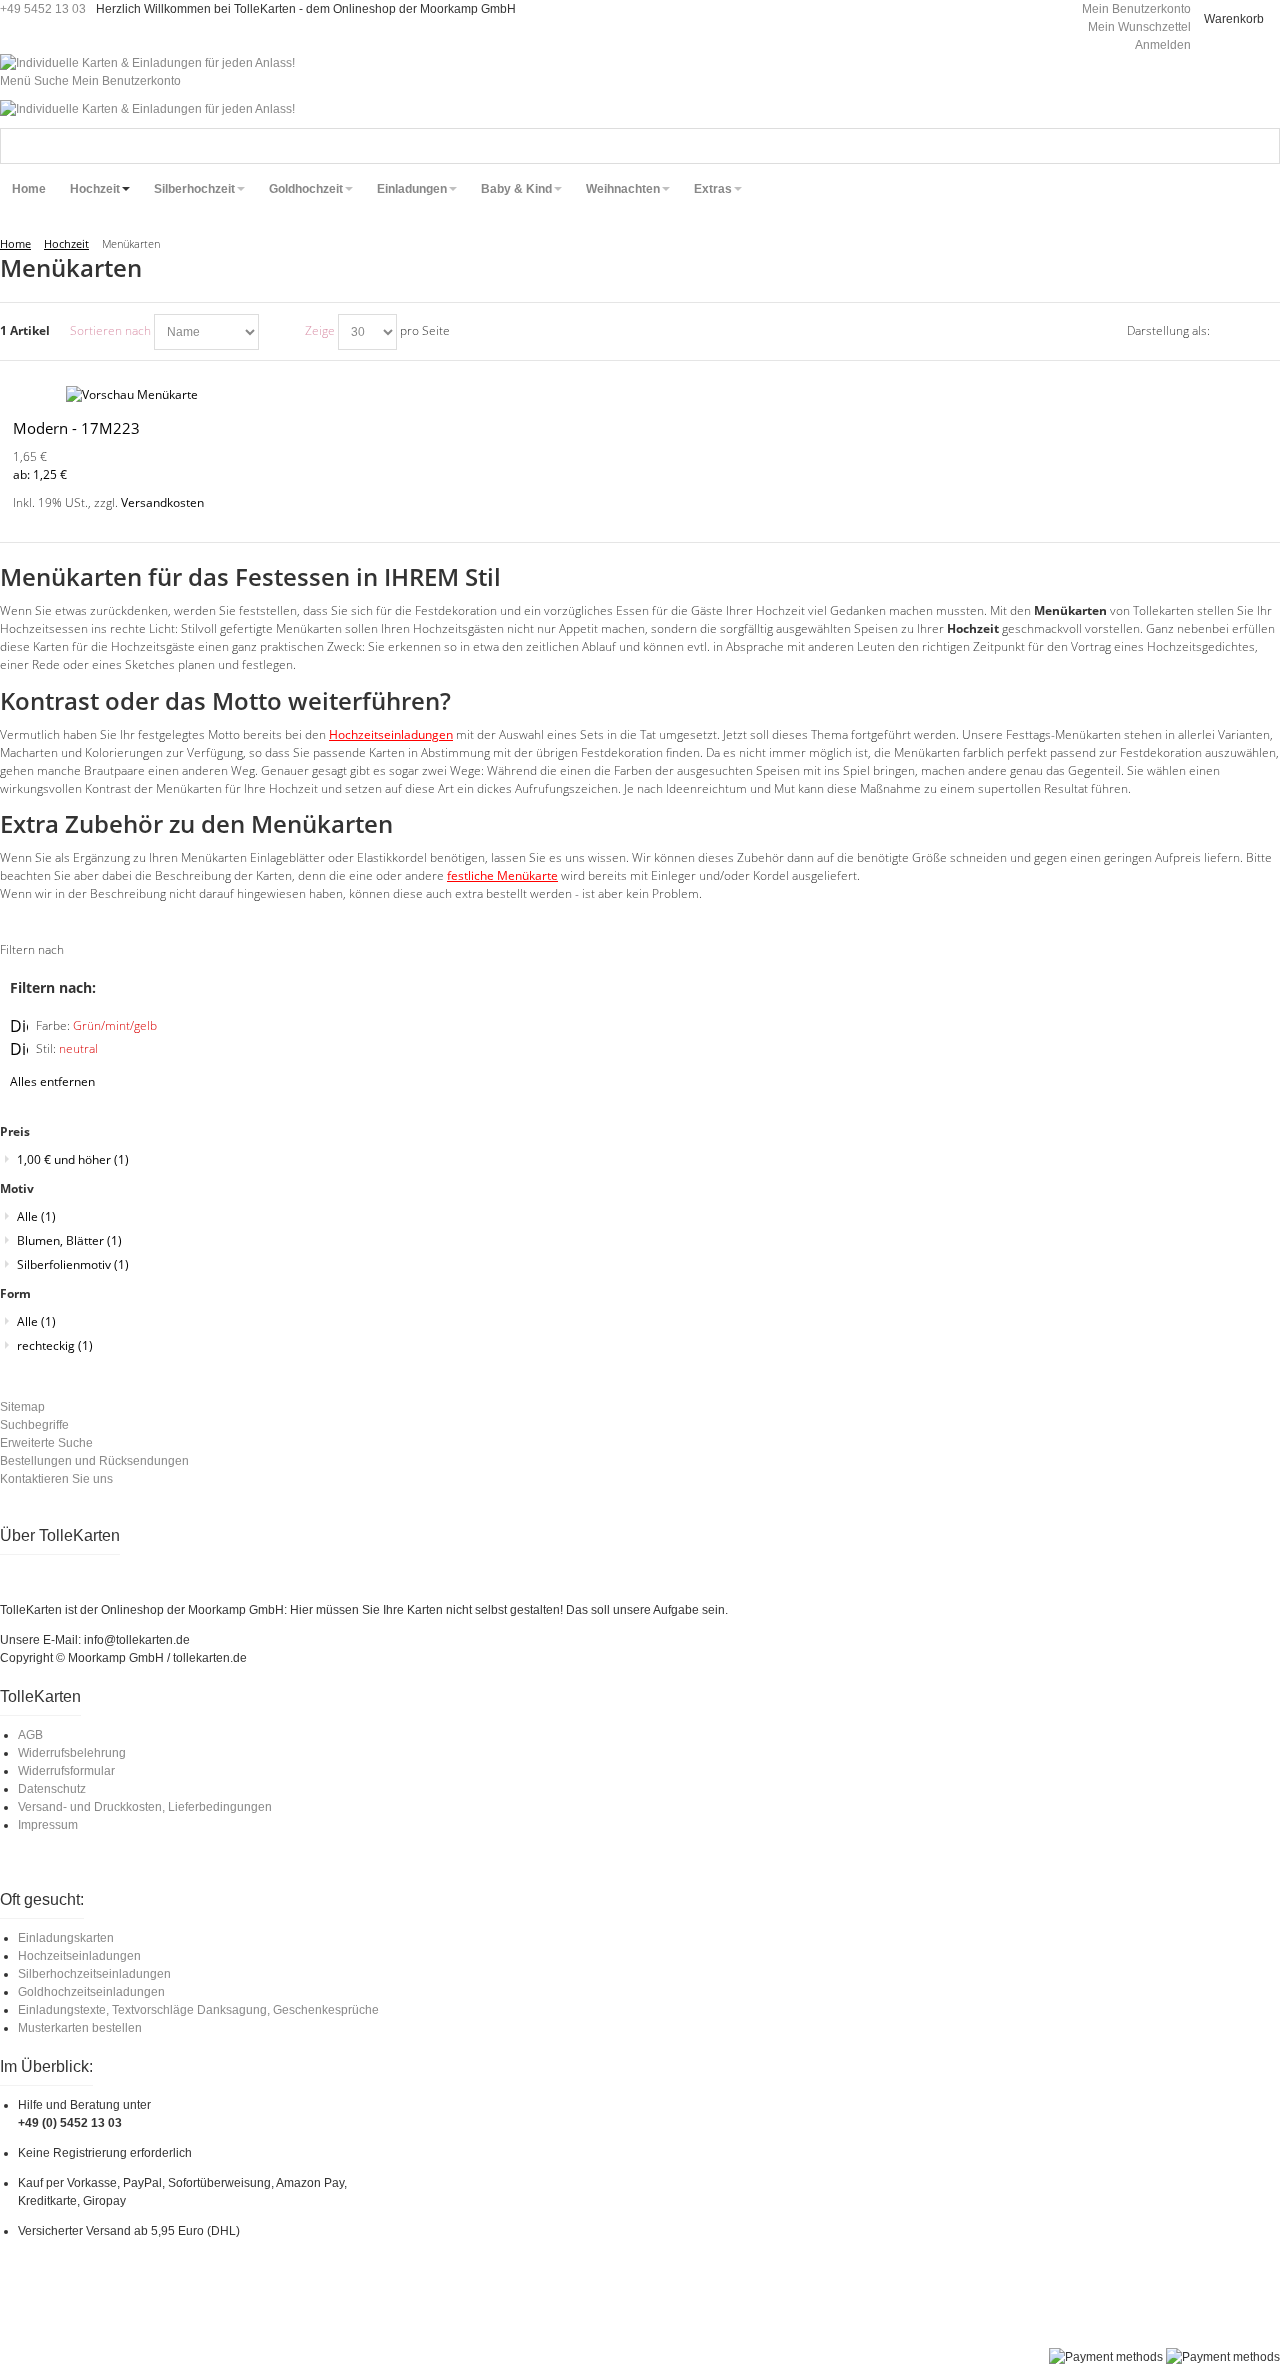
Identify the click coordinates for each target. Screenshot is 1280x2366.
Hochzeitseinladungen (79, 1956)
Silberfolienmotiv (73, 1264)
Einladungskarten (66, 1938)
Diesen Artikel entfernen (19, 1026)
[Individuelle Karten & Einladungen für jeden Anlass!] (147, 63)
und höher (73, 1159)
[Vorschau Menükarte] (213, 395)
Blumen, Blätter (69, 1240)
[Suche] (1262, 146)
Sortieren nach (110, 330)
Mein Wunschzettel (1139, 27)
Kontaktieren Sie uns (56, 1479)
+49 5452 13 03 (43, 9)
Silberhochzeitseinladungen (94, 1974)
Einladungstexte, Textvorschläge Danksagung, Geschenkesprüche (198, 2010)
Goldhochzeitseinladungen (91, 1992)
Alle (36, 1216)
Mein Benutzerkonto (1136, 9)
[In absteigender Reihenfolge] (277, 332)
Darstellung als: (1168, 330)
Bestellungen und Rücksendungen (94, 1461)
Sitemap (22, 1407)
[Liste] (1265, 332)
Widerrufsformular (66, 1771)
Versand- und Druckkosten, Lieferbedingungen (145, 1807)
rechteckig (55, 1345)
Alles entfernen (52, 1081)
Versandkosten (162, 502)
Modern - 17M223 (76, 428)
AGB (30, 1735)
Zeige (320, 330)
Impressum (48, 1825)
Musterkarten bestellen (80, 2028)
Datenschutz (52, 1789)
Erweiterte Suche (46, 1443)
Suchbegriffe (34, 1425)
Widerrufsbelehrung (72, 1753)
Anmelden (1163, 45)
